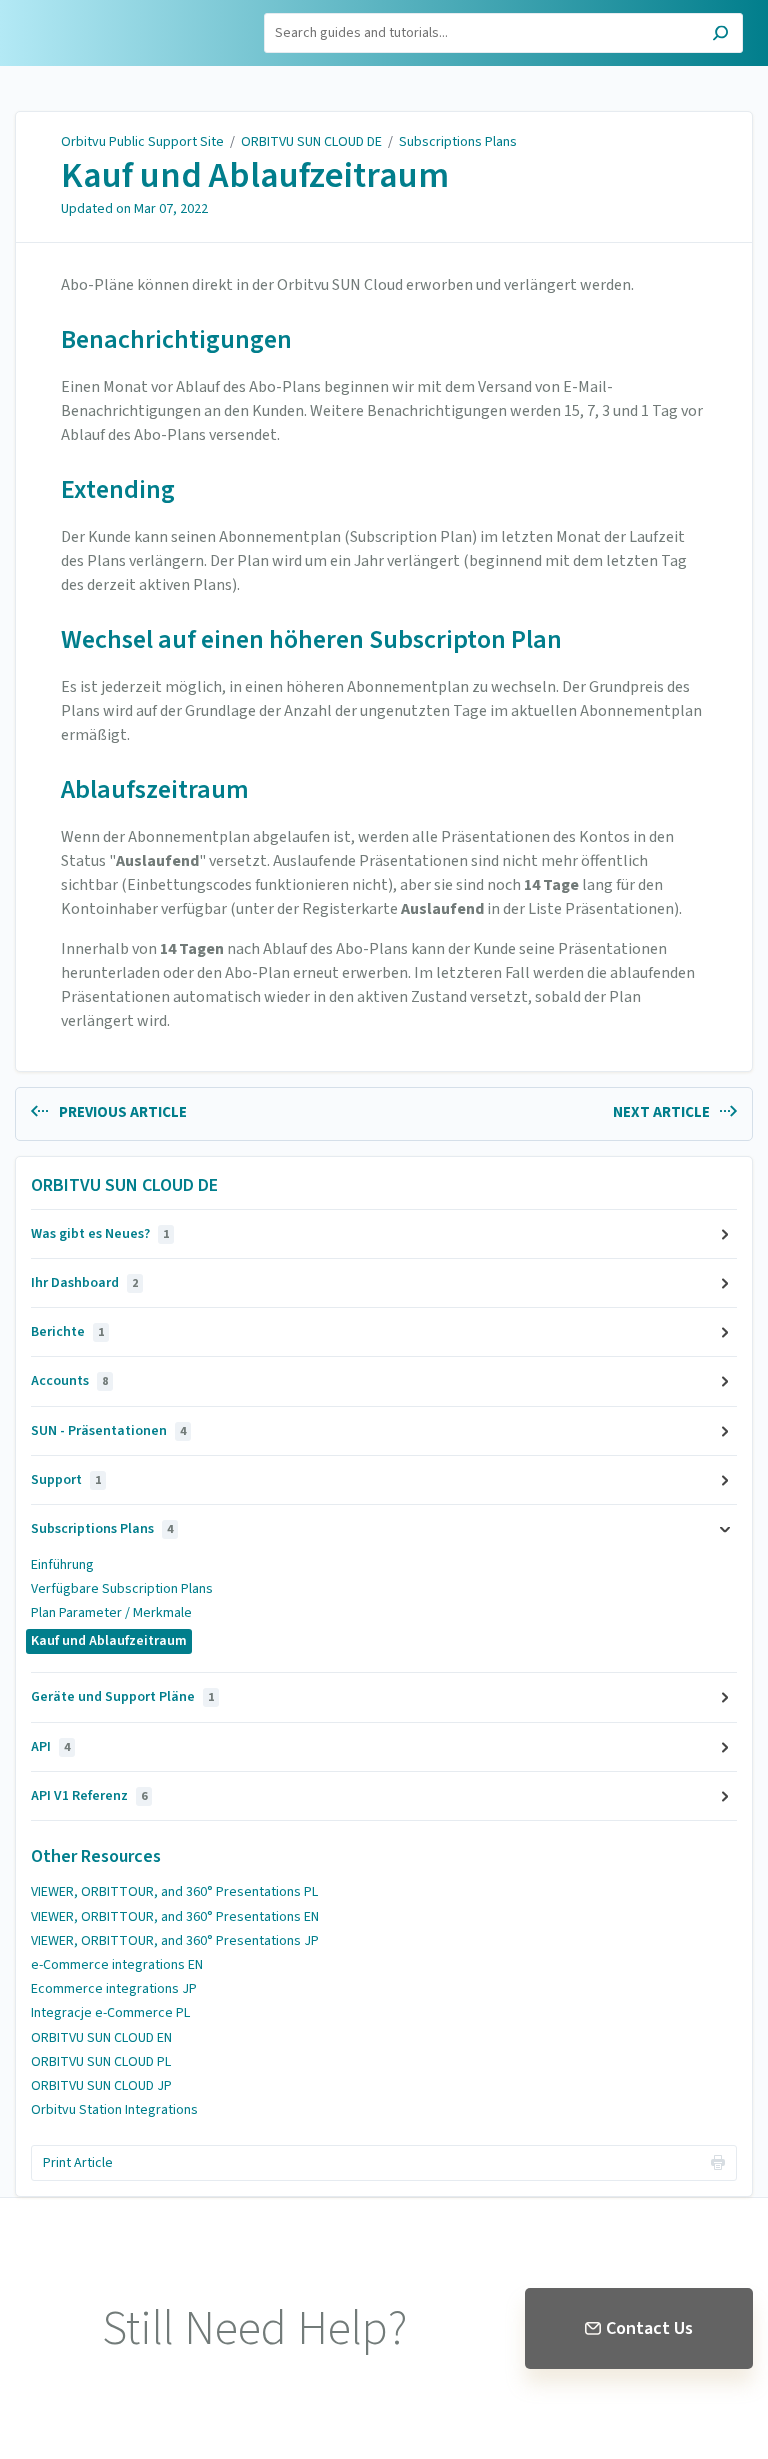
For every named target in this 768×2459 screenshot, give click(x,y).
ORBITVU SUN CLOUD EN (101, 2038)
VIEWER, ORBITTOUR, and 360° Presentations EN (175, 1917)
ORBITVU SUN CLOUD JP (101, 2086)
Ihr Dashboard (84, 1283)
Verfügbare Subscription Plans (122, 1589)
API (50, 1747)
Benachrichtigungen (176, 339)
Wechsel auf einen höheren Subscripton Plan (311, 639)
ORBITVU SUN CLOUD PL (101, 2062)
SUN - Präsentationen (108, 1431)
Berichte (67, 1332)
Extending (118, 489)
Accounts (69, 1381)
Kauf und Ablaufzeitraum (255, 176)
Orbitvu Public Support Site (142, 142)
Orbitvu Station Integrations (114, 2110)
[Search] (720, 35)
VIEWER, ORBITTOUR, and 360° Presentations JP (175, 1941)
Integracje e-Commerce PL (110, 2013)
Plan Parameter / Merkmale (111, 1613)
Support (66, 1480)
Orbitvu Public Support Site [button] (107, 23)
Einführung (62, 1565)
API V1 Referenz (89, 1796)
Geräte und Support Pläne (122, 1697)
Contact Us (649, 2328)
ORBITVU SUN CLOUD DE (311, 142)
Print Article (78, 2163)
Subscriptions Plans (458, 142)
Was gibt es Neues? (100, 1234)
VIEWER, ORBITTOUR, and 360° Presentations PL (174, 1892)
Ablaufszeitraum (155, 789)
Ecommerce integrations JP (114, 1989)
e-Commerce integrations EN (117, 1965)
